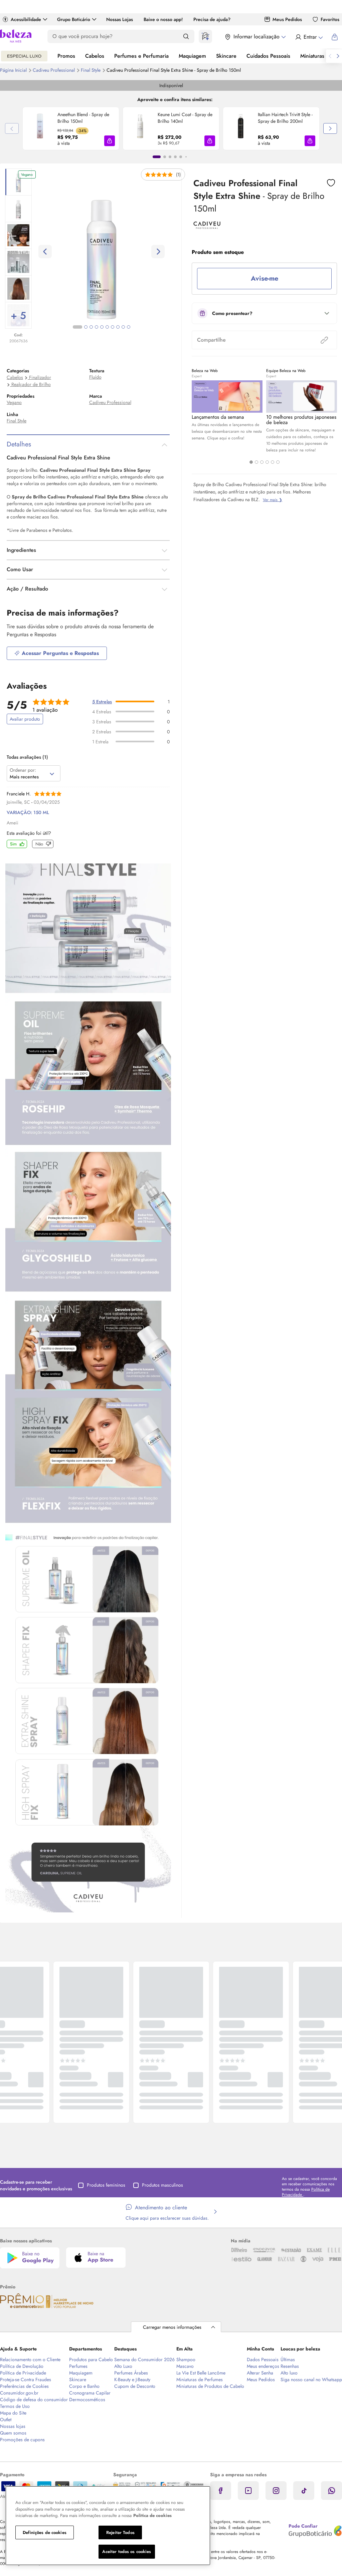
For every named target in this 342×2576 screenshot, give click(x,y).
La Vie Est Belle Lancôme (201, 2373)
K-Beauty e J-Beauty (132, 2379)
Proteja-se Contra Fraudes (26, 2379)
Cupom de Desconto (135, 2386)
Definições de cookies (45, 2532)
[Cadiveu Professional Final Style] (88, 1389)
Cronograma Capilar (90, 2393)
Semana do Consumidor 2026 (144, 2359)
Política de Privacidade (23, 2373)
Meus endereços (263, 2366)
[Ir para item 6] (186, 157)
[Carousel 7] (113, 327)
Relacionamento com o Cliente (30, 2359)
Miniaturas (312, 56)
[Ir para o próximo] (338, 56)
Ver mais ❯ (273, 500)
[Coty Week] (24, 56)
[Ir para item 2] (165, 157)
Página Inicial (14, 70)
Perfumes (78, 2366)
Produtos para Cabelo (91, 2359)
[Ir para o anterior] (330, 56)
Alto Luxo (123, 2366)
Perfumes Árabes (131, 2373)
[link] (71, 128)
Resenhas (290, 2366)
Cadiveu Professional (54, 70)
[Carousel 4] (267, 462)
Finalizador (40, 377)
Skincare (226, 56)
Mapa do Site (13, 2413)
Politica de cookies (152, 2515)
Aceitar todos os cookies (127, 2551)
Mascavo (185, 2366)
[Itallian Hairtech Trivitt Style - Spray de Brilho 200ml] (240, 128)
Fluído (95, 377)
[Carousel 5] (273, 462)
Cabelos (95, 56)
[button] (110, 141)
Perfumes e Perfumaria (141, 56)
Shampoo (186, 2359)
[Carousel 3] (262, 462)
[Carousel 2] (256, 462)
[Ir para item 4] (175, 157)
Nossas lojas (13, 2426)
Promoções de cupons (22, 2440)
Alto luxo (289, 2373)
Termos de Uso (15, 2406)
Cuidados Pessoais (268, 56)
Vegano (14, 402)
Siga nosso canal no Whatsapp (311, 2379)
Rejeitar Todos (120, 2532)
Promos (66, 56)
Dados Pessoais (263, 2359)
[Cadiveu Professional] (207, 227)
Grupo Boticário (74, 19)
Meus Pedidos (287, 19)
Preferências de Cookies (24, 2386)
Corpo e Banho (84, 2386)
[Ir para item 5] (181, 157)
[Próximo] (330, 128)
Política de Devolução (22, 2366)
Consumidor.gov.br (19, 2393)
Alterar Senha (260, 2373)
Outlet (6, 2420)
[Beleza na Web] (16, 37)
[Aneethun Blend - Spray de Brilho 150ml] (40, 128)
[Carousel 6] (278, 462)
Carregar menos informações (172, 2327)
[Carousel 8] (118, 327)
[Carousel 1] (251, 462)
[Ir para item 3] (170, 157)
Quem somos (13, 2433)
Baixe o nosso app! (163, 19)
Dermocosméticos (87, 2400)
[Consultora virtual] (205, 36)
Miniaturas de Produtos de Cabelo (210, 2386)
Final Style (91, 70)
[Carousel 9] (123, 327)
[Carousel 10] (129, 327)
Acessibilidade (26, 19)
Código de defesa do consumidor (34, 2400)
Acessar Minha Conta (309, 37)
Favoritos (330, 19)
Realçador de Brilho (31, 384)
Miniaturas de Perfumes (200, 2379)
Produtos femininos (106, 2185)
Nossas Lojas (120, 19)
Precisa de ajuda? (212, 19)
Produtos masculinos (162, 2185)
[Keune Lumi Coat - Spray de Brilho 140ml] (140, 128)
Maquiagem (192, 56)
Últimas (288, 2359)
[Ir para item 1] (157, 157)
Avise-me (265, 278)
